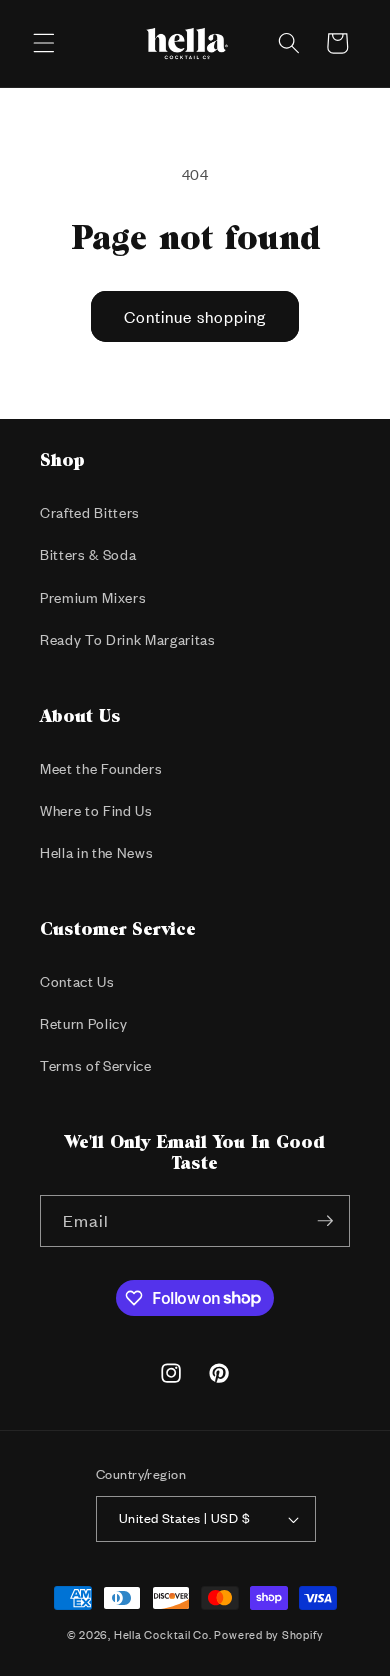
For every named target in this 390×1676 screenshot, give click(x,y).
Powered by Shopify (268, 1635)
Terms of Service (96, 1065)
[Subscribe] (325, 1221)
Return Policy (84, 1023)
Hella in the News (96, 852)
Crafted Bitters (90, 512)
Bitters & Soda (88, 554)
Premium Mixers (93, 597)
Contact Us (77, 981)
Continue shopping (195, 316)
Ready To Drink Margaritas (128, 639)
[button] (44, 43)
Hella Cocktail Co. (163, 1635)
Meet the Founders (101, 768)
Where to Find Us (96, 810)
